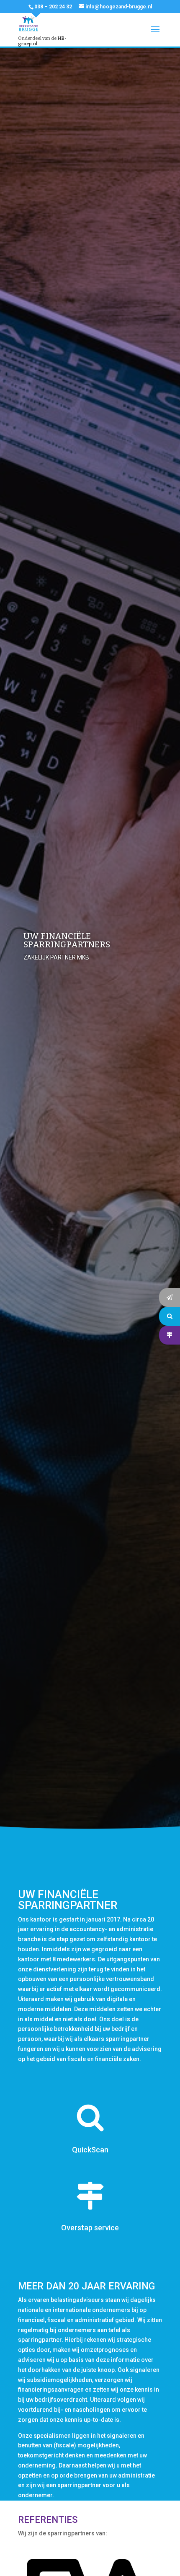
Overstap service (90, 2228)
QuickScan (90, 2150)
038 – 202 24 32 (53, 7)
